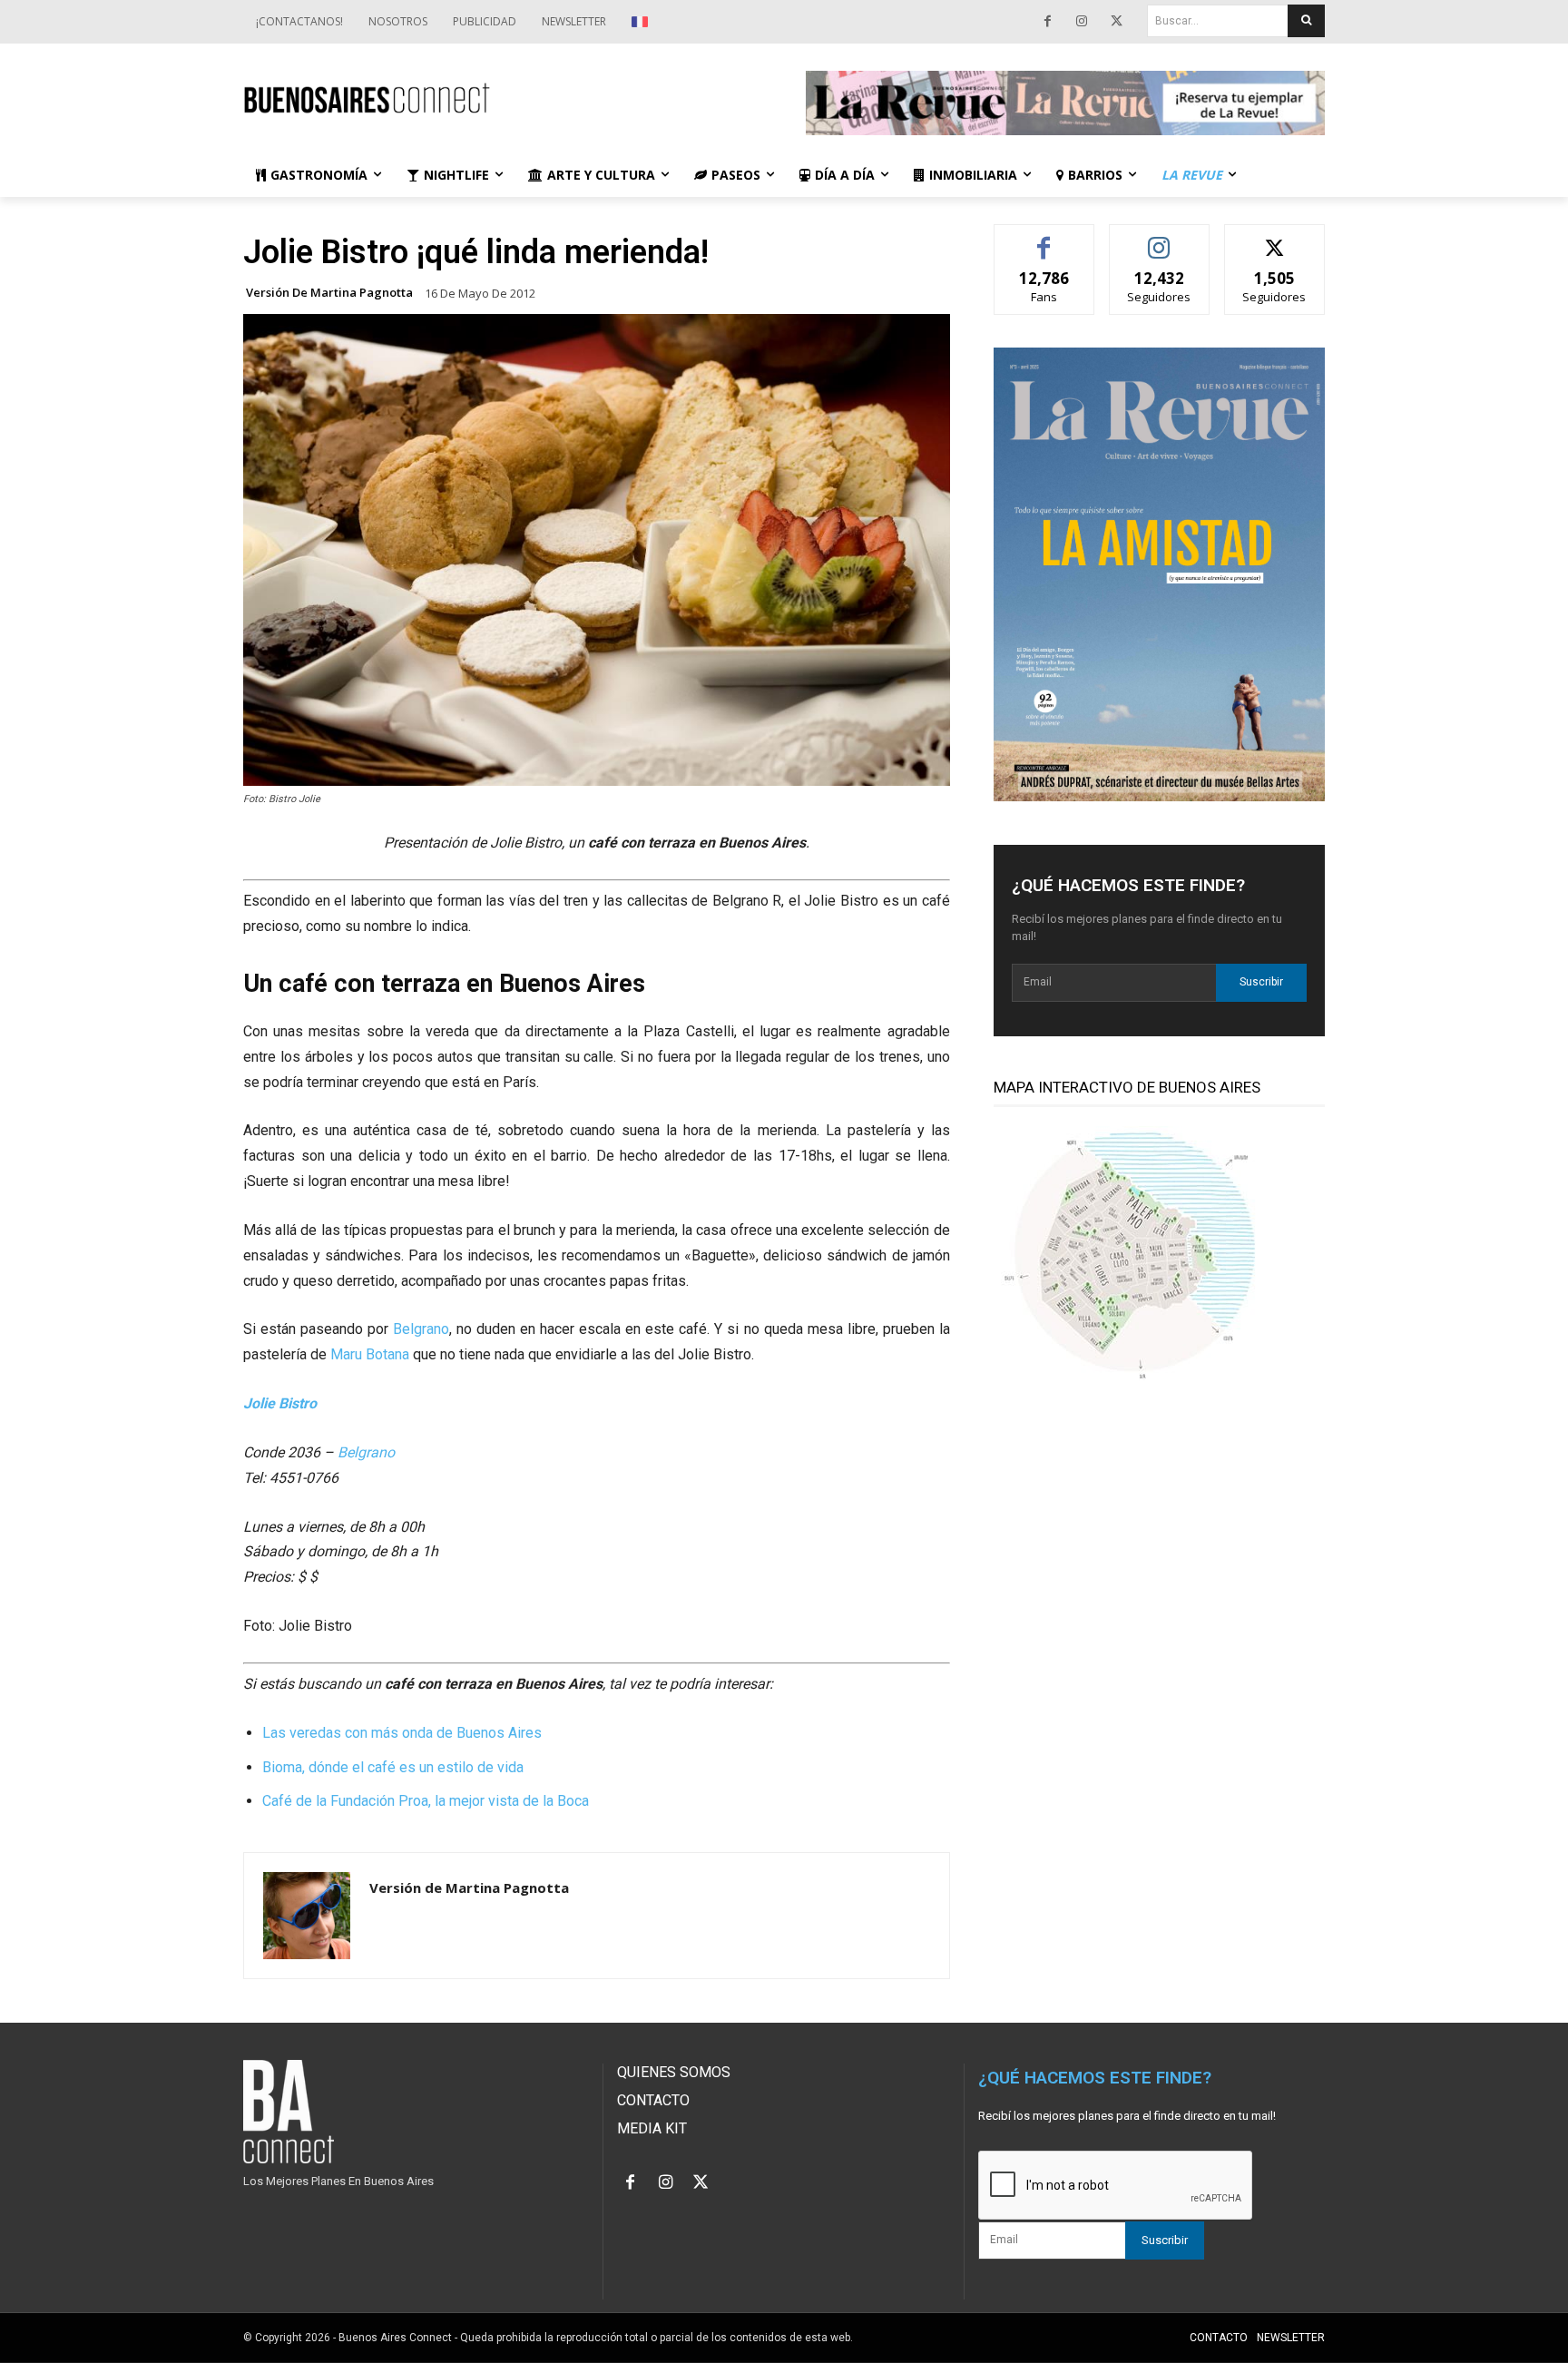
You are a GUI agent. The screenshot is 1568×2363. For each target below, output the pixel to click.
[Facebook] (1047, 22)
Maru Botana (370, 1354)
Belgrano (421, 1329)
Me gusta (1044, 238)
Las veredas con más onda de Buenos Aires (402, 1733)
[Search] (1306, 21)
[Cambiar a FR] (642, 22)
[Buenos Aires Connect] (503, 98)
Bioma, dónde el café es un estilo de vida (393, 1767)
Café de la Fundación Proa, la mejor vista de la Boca (426, 1801)
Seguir (1159, 238)
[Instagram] (1082, 22)
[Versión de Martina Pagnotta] (307, 1916)
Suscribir (1261, 982)
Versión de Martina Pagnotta (329, 293)
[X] (1116, 22)
